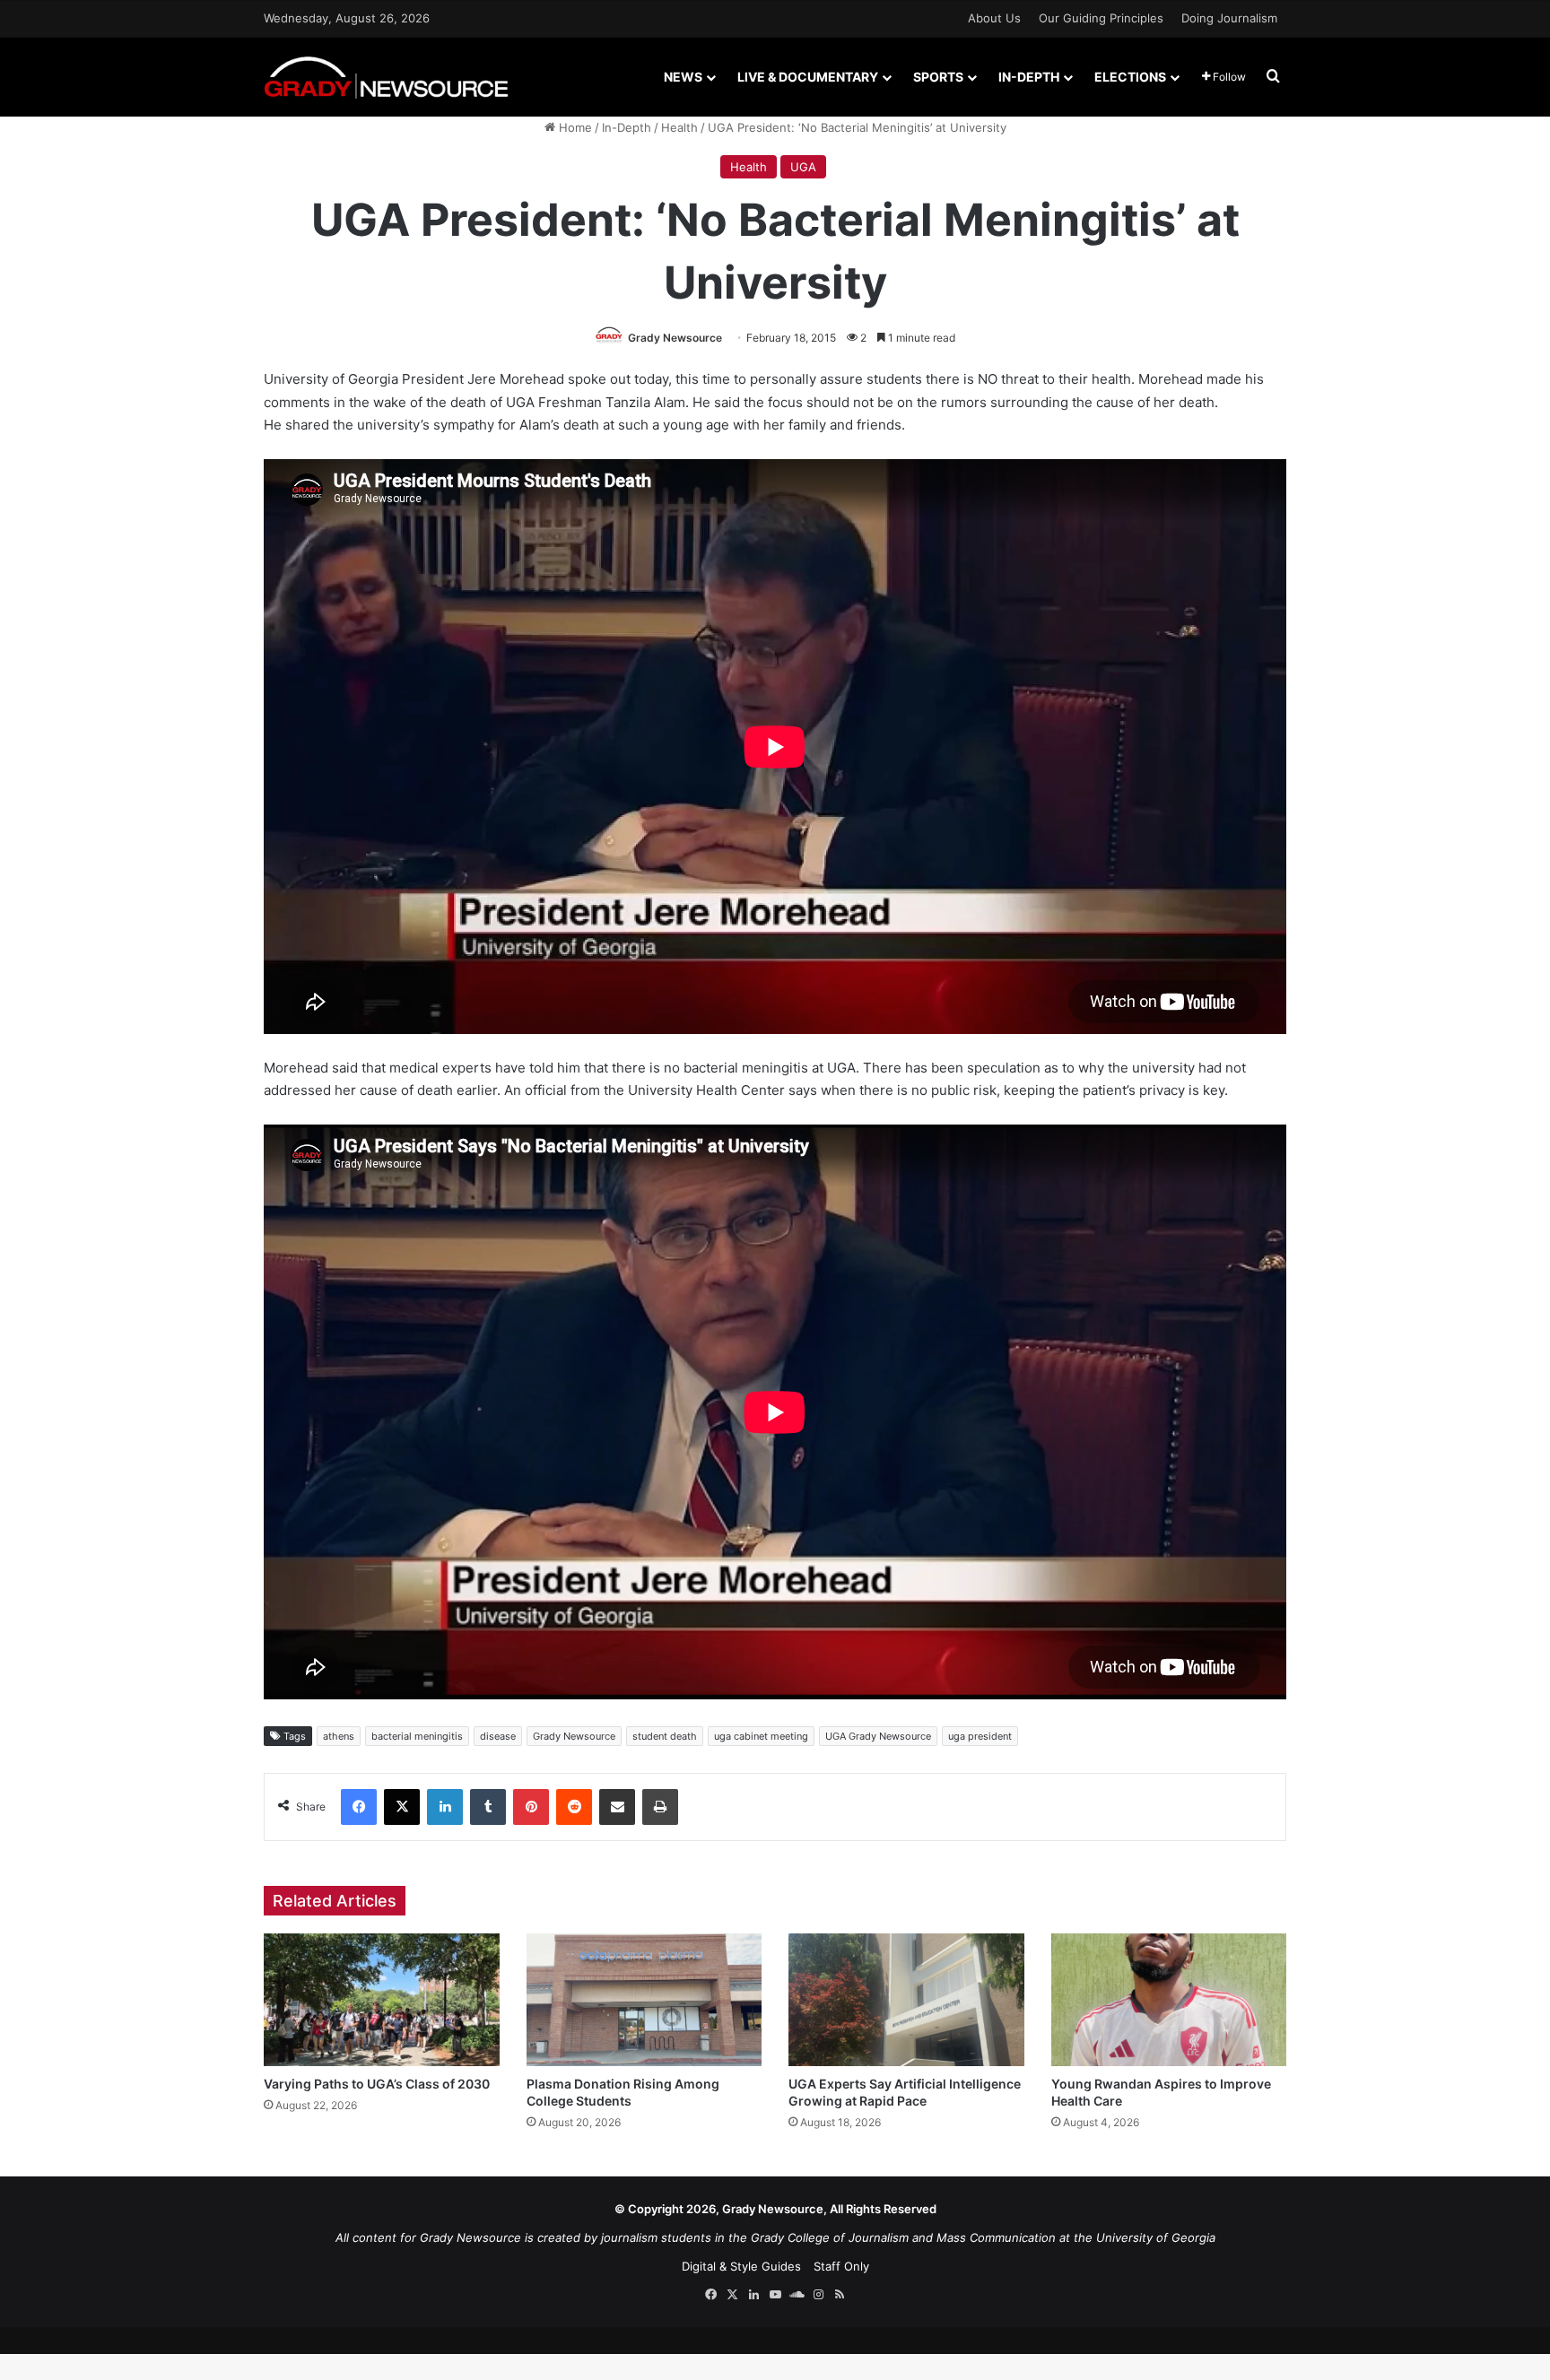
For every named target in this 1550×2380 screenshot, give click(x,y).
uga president (980, 1736)
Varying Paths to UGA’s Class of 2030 (377, 2084)
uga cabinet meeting (761, 1736)
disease (498, 1736)
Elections (1130, 77)
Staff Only (841, 2266)
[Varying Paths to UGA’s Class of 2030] (382, 2000)
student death (665, 1736)
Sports (938, 77)
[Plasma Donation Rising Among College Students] (644, 2000)
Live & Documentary (808, 77)
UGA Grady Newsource (878, 1736)
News (683, 77)
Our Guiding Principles (1101, 18)
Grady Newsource (675, 338)
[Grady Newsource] (386, 77)
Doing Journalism (1229, 18)
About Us (994, 18)
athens (339, 1736)
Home (574, 127)
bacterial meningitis (417, 1736)
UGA (803, 167)
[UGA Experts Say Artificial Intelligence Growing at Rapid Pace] (906, 2000)
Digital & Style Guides (741, 2266)
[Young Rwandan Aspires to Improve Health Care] (1169, 2000)
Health (679, 127)
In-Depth (1029, 77)
